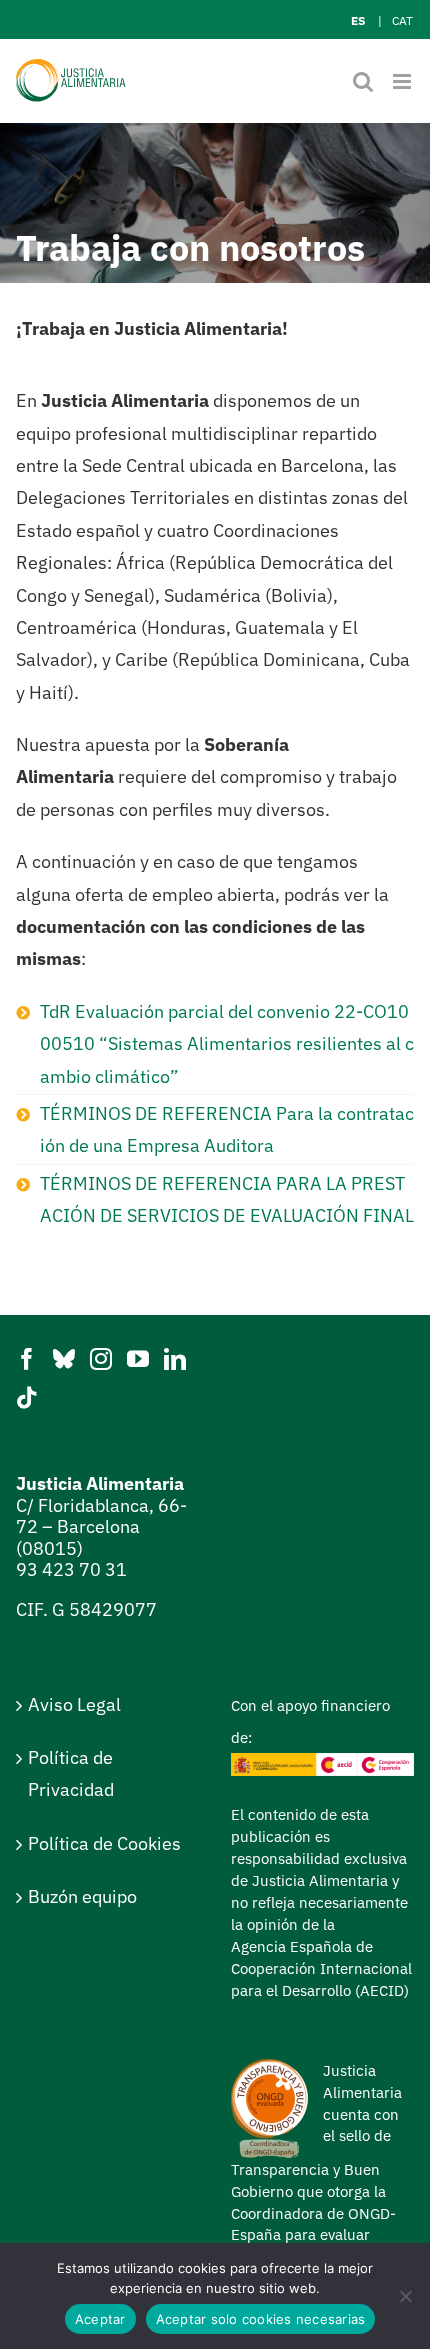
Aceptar (100, 2319)
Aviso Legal (74, 1704)
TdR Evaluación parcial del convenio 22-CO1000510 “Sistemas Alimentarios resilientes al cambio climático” (227, 1044)
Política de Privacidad (71, 1773)
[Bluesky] (64, 1359)
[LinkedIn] (175, 1359)
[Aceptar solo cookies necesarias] (405, 2296)
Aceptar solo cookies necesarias (261, 2319)
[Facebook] (27, 1359)
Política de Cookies (104, 1843)
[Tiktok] (27, 1398)
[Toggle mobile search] (363, 81)
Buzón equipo (82, 1896)
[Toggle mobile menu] (403, 81)
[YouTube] (138, 1359)
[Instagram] (101, 1359)
